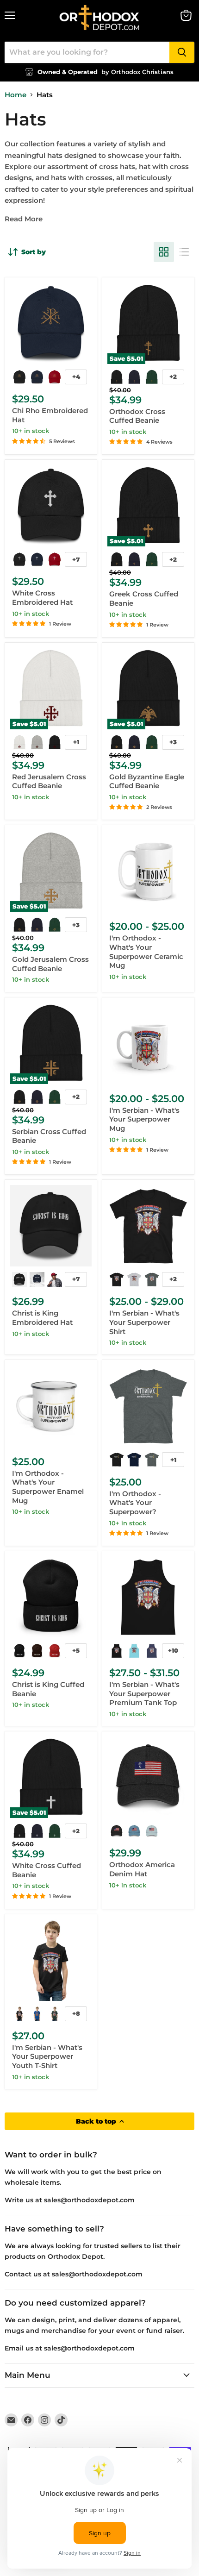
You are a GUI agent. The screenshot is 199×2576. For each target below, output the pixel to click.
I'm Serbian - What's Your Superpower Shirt (144, 1322)
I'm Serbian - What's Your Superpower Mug (144, 1119)
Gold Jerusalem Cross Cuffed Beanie (50, 964)
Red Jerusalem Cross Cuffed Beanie (49, 781)
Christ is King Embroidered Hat (42, 1318)
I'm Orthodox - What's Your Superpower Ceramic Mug (146, 952)
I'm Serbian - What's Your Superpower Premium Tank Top (144, 1693)
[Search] (182, 52)
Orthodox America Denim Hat (142, 1869)
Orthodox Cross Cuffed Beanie (137, 416)
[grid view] (164, 252)
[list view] (184, 252)
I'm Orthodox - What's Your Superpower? (135, 1503)
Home (16, 95)
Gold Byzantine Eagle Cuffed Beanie (147, 781)
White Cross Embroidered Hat (42, 598)
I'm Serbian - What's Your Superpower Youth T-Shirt (47, 2056)
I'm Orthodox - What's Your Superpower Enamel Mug (48, 1487)
